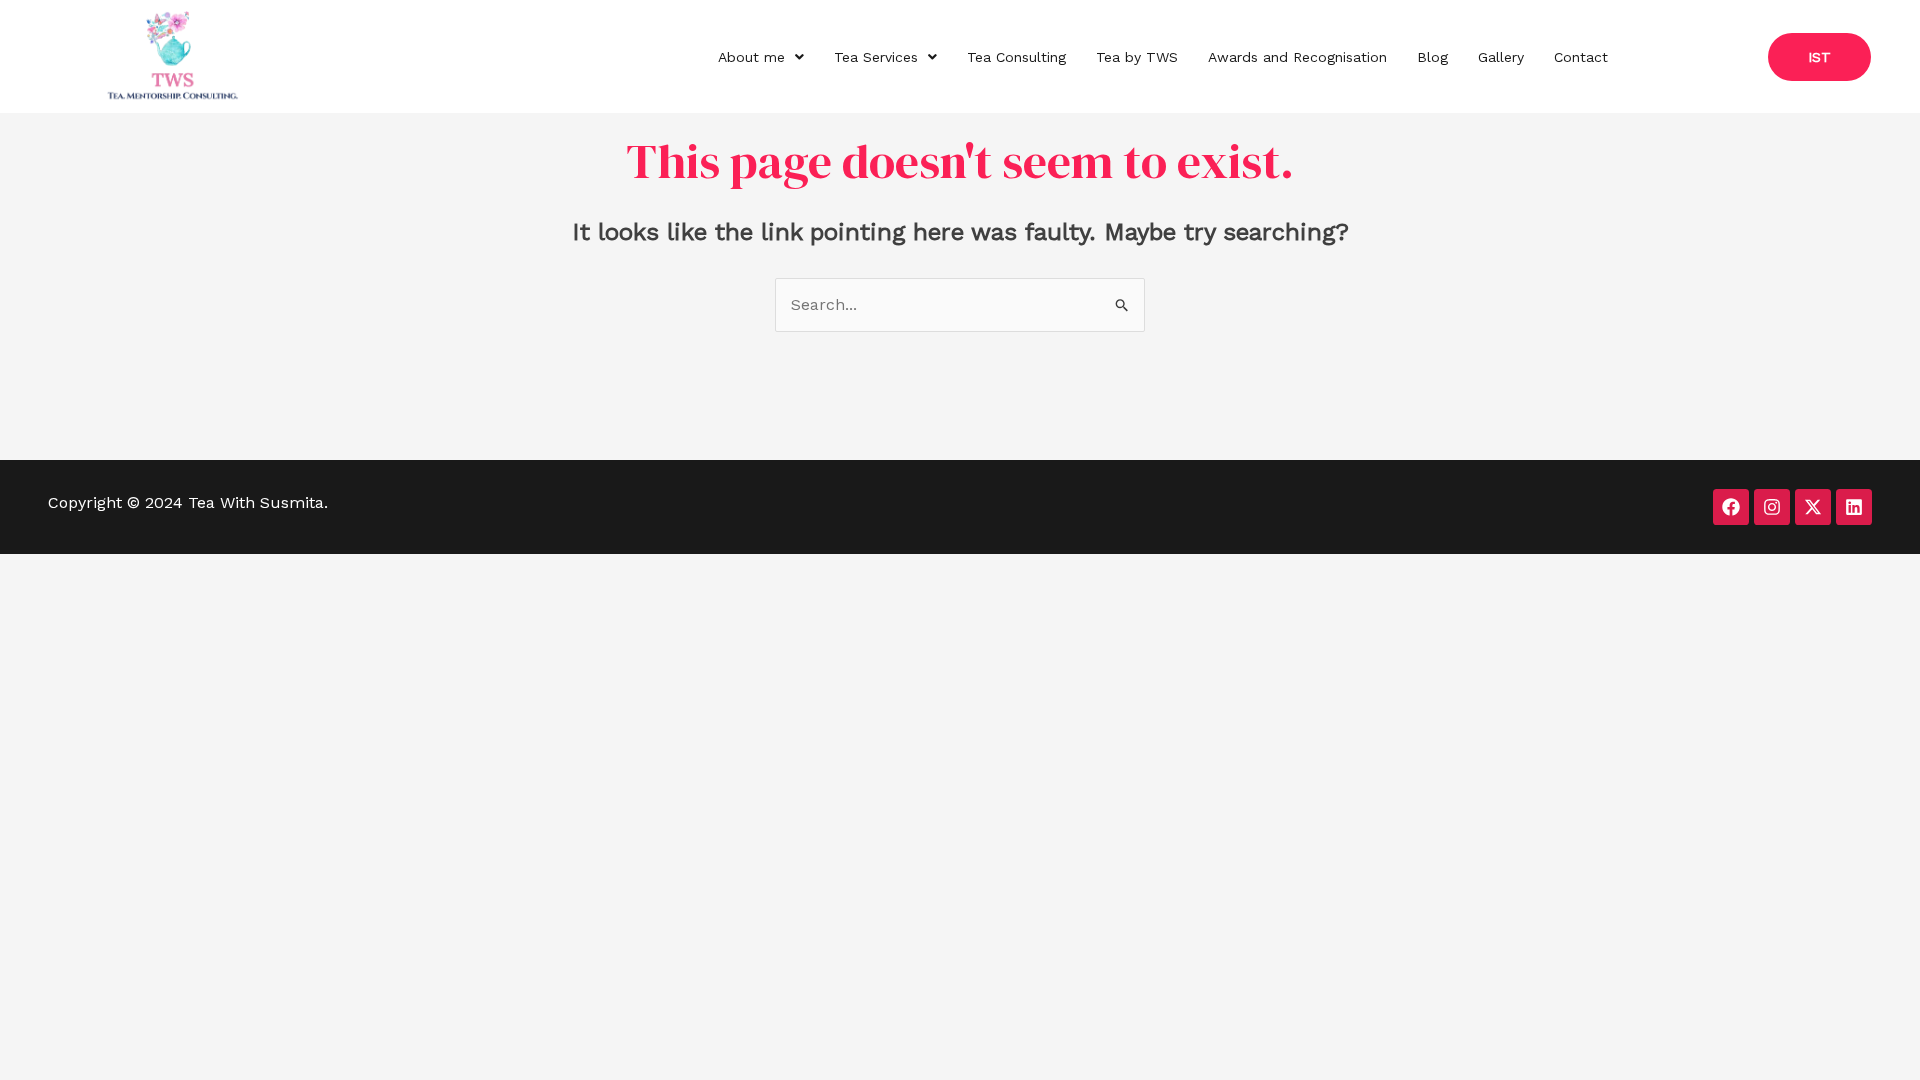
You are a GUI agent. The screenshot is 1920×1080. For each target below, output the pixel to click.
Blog (1432, 57)
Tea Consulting (1016, 57)
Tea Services (876, 57)
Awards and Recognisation (1297, 57)
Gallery (1501, 57)
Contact (1581, 57)
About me (751, 57)
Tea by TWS (1137, 57)
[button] (761, 57)
